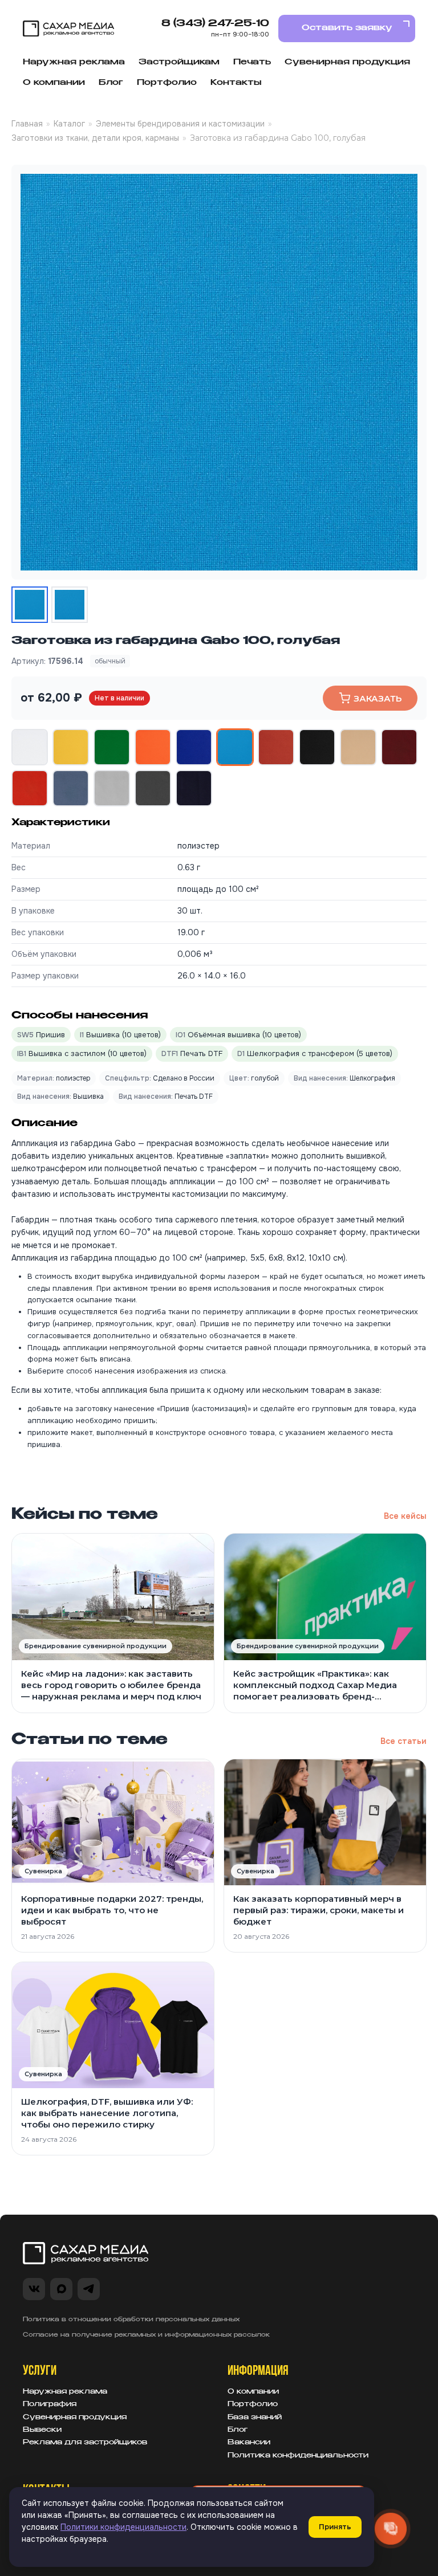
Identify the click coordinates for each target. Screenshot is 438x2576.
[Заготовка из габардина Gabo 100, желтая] (71, 747)
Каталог (69, 124)
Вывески (42, 2430)
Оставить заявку (347, 28)
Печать (252, 62)
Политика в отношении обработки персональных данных (131, 2320)
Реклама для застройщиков (85, 2443)
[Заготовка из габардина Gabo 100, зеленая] (112, 747)
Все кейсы (405, 1516)
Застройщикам (179, 62)
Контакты (236, 83)
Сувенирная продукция (347, 62)
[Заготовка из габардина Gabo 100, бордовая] (399, 747)
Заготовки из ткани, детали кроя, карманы (95, 138)
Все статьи (403, 1741)
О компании (54, 83)
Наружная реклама (74, 62)
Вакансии (249, 2443)
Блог (111, 83)
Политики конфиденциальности (123, 2527)
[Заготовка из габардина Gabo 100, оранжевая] (153, 747)
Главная (27, 124)
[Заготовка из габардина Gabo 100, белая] (30, 747)
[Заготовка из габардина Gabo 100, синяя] (194, 747)
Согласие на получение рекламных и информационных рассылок (146, 2335)
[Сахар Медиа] (68, 29)
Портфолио (167, 83)
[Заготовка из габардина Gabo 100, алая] (30, 788)
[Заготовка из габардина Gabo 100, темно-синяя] (194, 788)
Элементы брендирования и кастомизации (180, 124)
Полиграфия (50, 2404)
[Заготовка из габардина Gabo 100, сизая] (71, 788)
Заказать (378, 698)
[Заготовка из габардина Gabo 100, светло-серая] (112, 788)
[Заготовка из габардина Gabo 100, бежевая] (358, 747)
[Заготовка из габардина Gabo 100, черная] (317, 747)
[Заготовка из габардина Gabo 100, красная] (276, 747)
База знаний (255, 2418)
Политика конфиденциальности (298, 2456)
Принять (335, 2527)
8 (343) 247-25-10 (215, 24)
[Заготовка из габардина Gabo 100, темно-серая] (153, 788)
